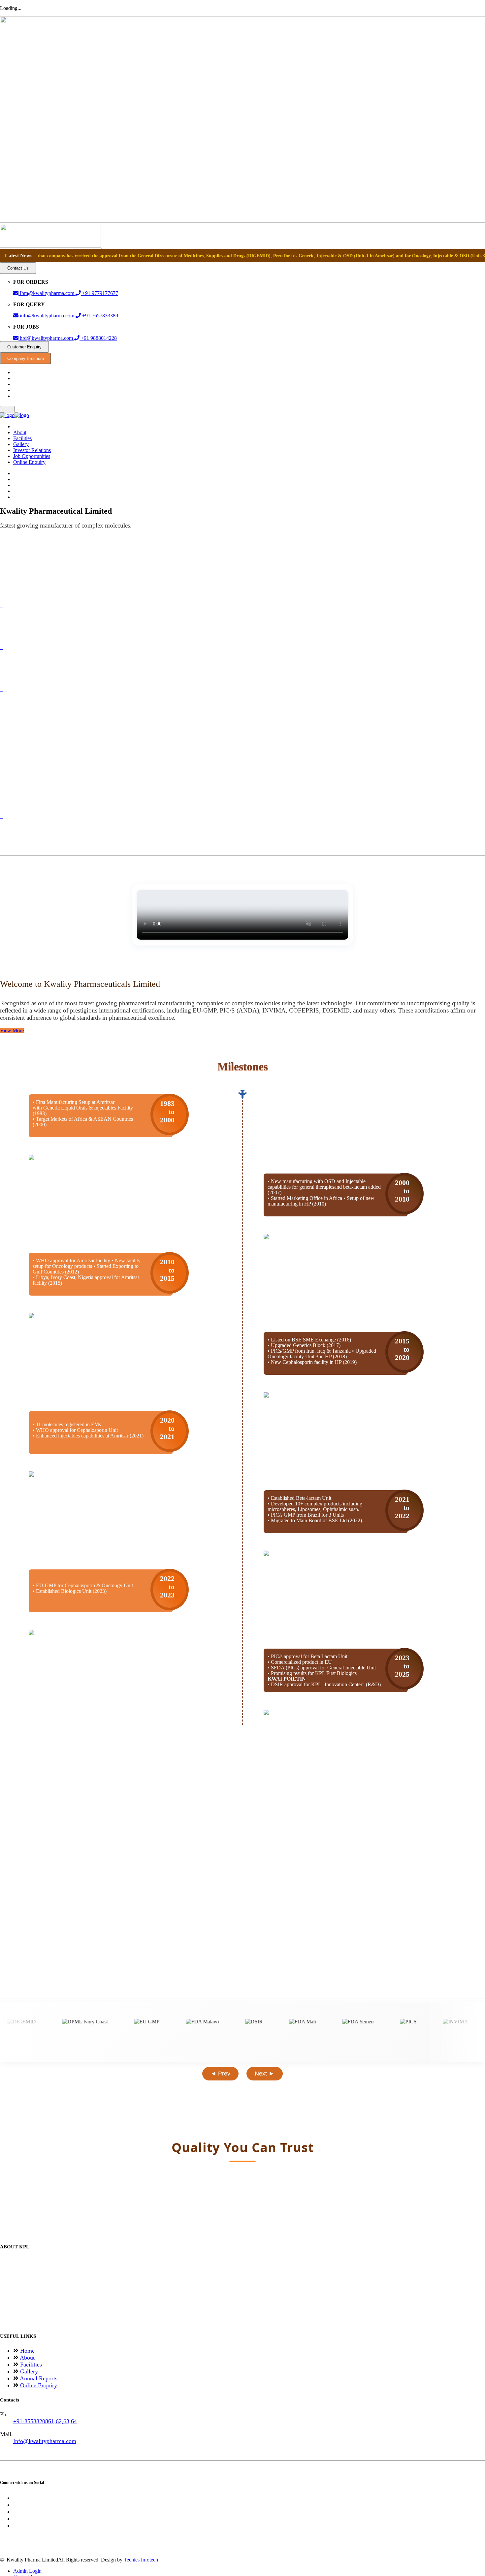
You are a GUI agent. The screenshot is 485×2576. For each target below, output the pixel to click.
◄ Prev (220, 2074)
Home (27, 2351)
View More (12, 1030)
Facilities (22, 438)
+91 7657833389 (99, 316)
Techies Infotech (141, 2560)
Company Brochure (26, 358)
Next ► (265, 2074)
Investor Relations (32, 450)
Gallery (21, 444)
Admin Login (27, 2571)
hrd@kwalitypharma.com (46, 338)
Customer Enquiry (24, 347)
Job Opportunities (32, 456)
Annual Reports (39, 2378)
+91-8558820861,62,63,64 (45, 2421)
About (20, 432)
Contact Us (18, 268)
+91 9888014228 (98, 338)
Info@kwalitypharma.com (45, 2441)
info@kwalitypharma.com (47, 316)
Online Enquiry (29, 462)
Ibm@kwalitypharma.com (47, 293)
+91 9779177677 (99, 293)
